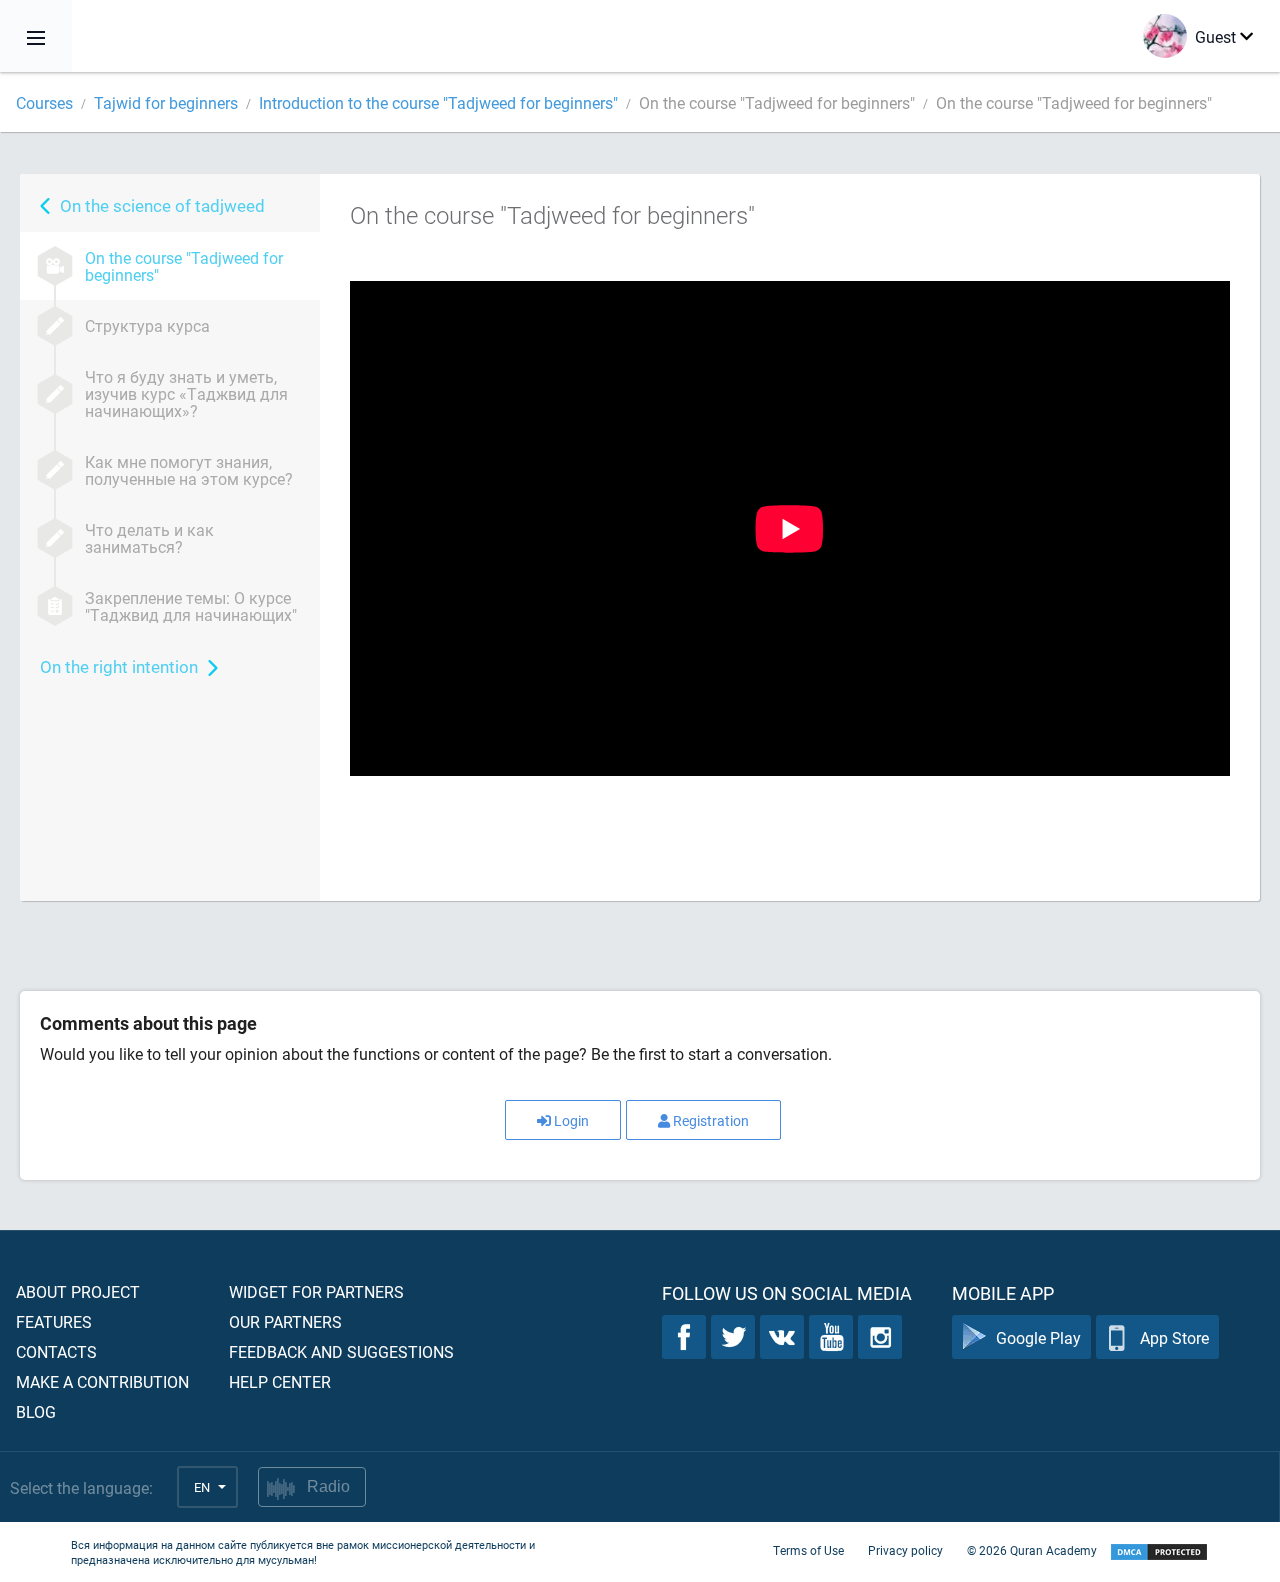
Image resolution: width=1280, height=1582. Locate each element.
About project (78, 1291)
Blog (36, 1411)
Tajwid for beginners (166, 102)
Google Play (1038, 1337)
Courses (44, 102)
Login (571, 1120)
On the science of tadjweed (162, 205)
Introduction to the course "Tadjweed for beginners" (438, 102)
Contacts (56, 1351)
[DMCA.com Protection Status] (1159, 1552)
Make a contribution (102, 1381)
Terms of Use (808, 1550)
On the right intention (119, 666)
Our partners (285, 1321)
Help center (280, 1381)
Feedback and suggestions (341, 1351)
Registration (711, 1120)
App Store (1174, 1337)
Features (54, 1321)
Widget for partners (316, 1291)
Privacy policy (905, 1550)
